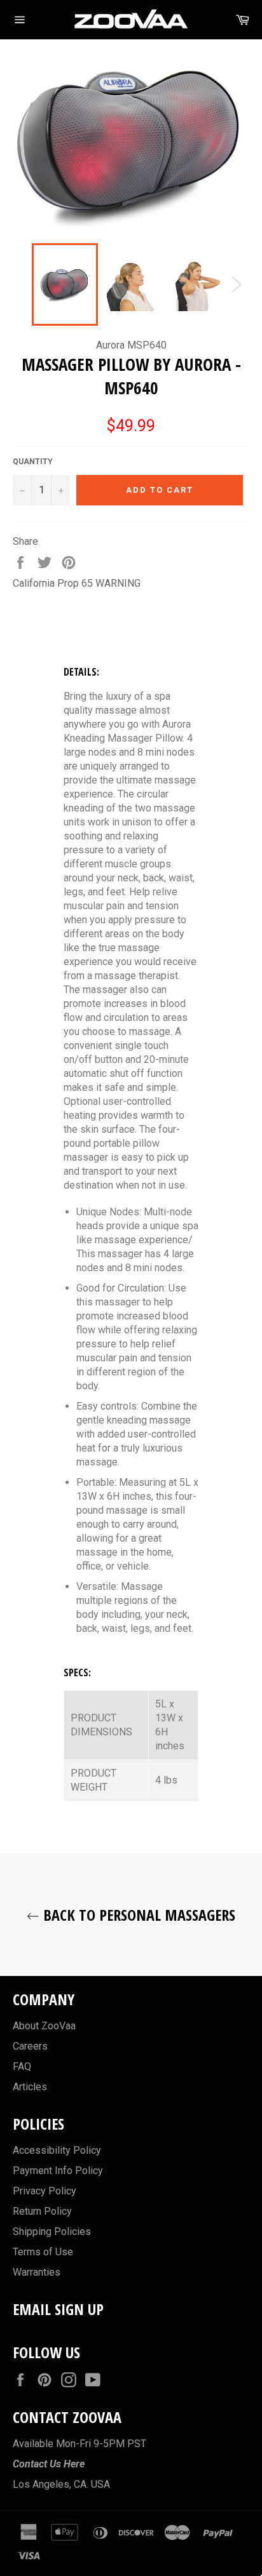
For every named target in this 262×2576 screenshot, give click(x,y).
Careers (30, 2046)
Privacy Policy (45, 2191)
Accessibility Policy (57, 2150)
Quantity (33, 462)
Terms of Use (43, 2252)
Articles (30, 2087)
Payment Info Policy (58, 2171)
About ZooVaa (44, 2026)
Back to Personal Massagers (137, 1915)
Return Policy (42, 2211)
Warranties (37, 2272)
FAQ (22, 2066)
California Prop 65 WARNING (77, 583)
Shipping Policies (52, 2232)
